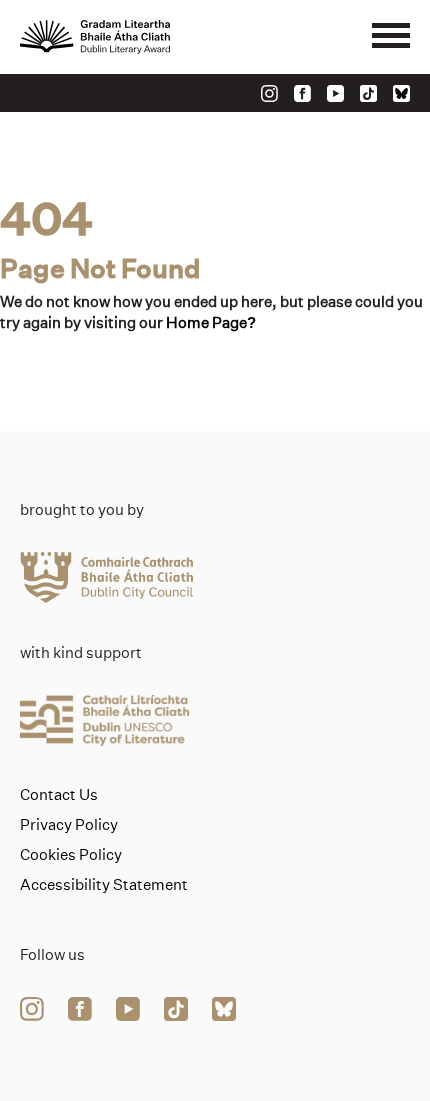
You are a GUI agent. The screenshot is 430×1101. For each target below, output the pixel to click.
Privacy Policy (69, 825)
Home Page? (211, 322)
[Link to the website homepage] (140, 37)
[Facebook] (302, 93)
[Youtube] (335, 93)
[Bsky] (401, 93)
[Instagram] (269, 93)
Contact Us (59, 795)
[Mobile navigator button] (391, 37)
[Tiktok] (368, 93)
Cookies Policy (71, 855)
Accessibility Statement (104, 885)
